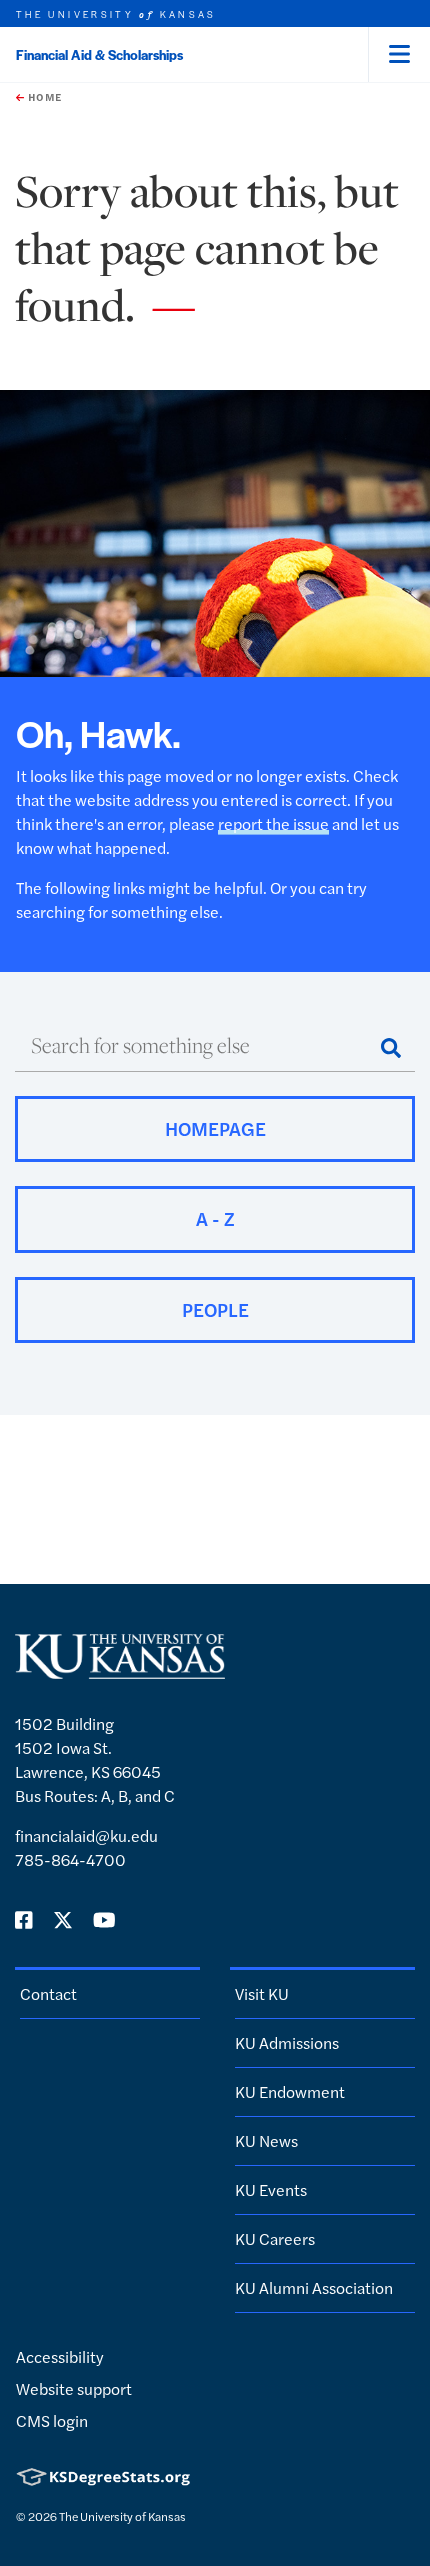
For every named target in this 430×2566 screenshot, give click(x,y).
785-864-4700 (70, 1859)
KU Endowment (290, 2091)
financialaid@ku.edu (86, 1835)
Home (43, 97)
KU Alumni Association (314, 2287)
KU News (266, 2140)
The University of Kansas (122, 2516)
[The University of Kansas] (120, 1670)
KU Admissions (287, 2042)
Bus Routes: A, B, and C (95, 1795)
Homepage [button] (215, 1128)
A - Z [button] (215, 1218)
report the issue (273, 823)
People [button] (215, 1309)
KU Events (271, 2189)
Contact (48, 1993)
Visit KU (262, 1993)
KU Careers (275, 2238)
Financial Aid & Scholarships (99, 54)
